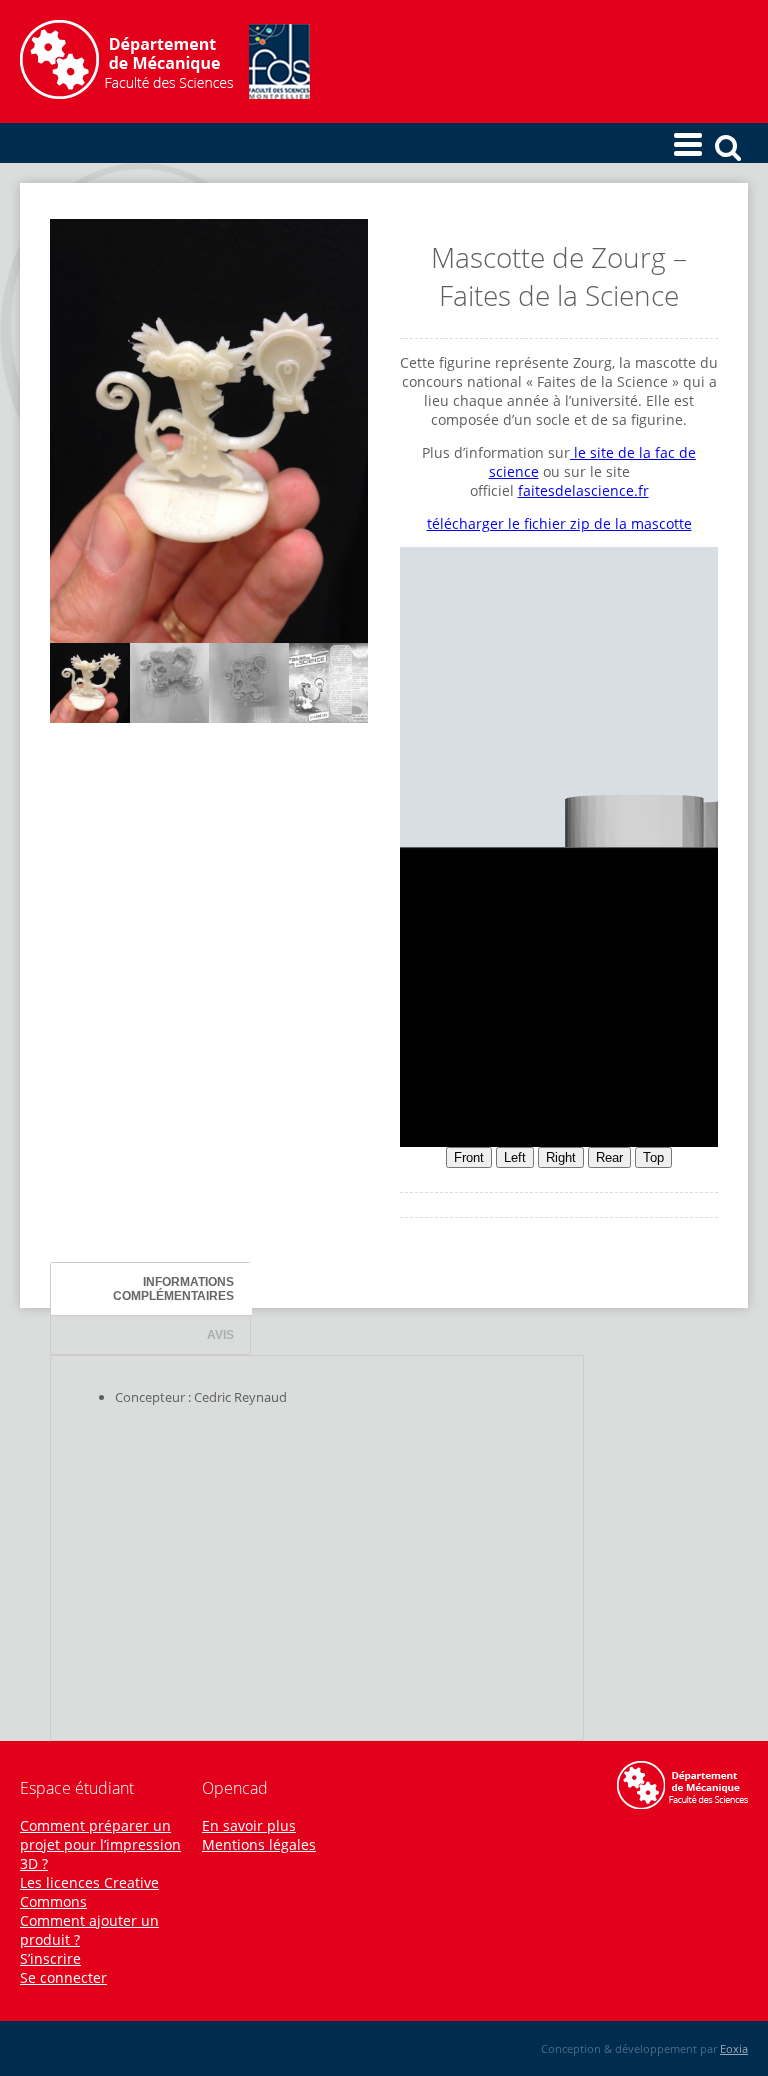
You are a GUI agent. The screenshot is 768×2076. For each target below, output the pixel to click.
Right (561, 1157)
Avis (220, 1334)
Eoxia (734, 2048)
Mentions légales (259, 1844)
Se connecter (63, 1977)
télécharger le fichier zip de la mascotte (559, 523)
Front (469, 1157)
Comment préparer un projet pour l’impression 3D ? (100, 1844)
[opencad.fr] (165, 93)
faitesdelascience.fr (583, 490)
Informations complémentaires (173, 1288)
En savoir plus (249, 1825)
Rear (609, 1157)
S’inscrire (50, 1958)
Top (653, 1157)
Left (515, 1157)
